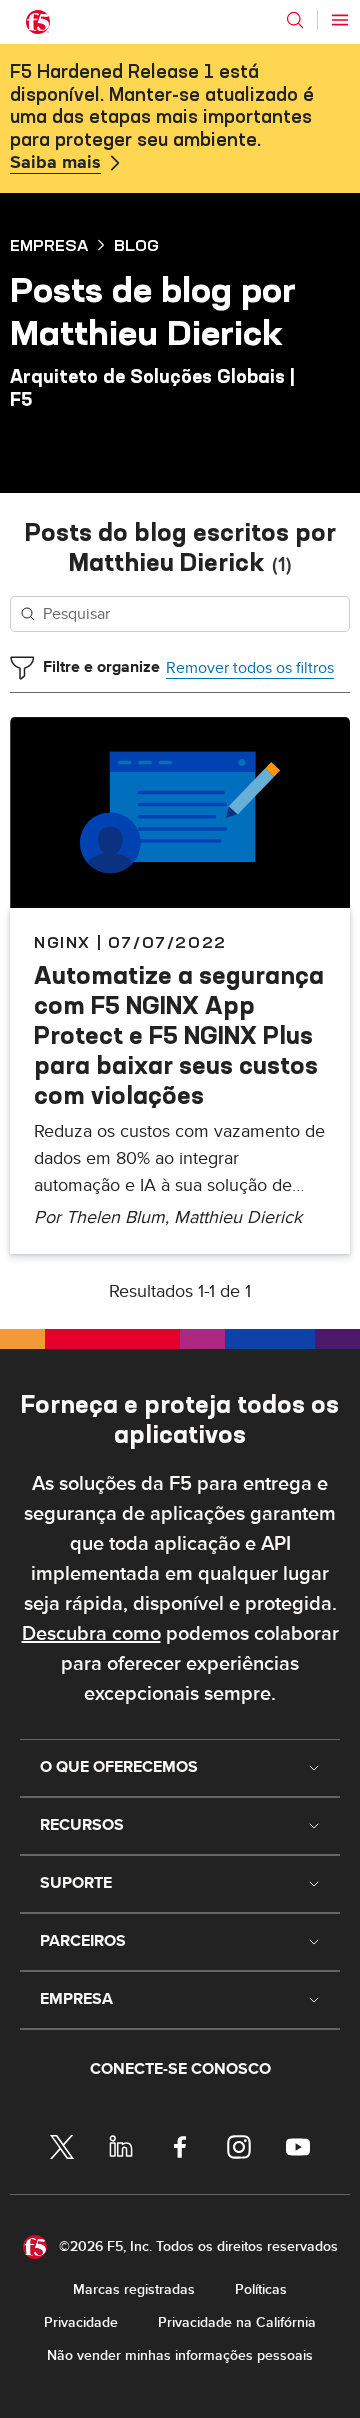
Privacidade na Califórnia (237, 2322)
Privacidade (81, 2322)
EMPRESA (49, 245)
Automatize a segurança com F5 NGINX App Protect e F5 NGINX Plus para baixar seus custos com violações (179, 1035)
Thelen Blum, (120, 1217)
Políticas (261, 2289)
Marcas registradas (134, 2289)
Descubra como (91, 1634)
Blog (136, 245)
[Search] (295, 20)
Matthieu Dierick (238, 1217)
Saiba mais (55, 163)
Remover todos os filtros (250, 668)
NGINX (62, 942)
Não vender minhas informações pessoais (180, 2355)
